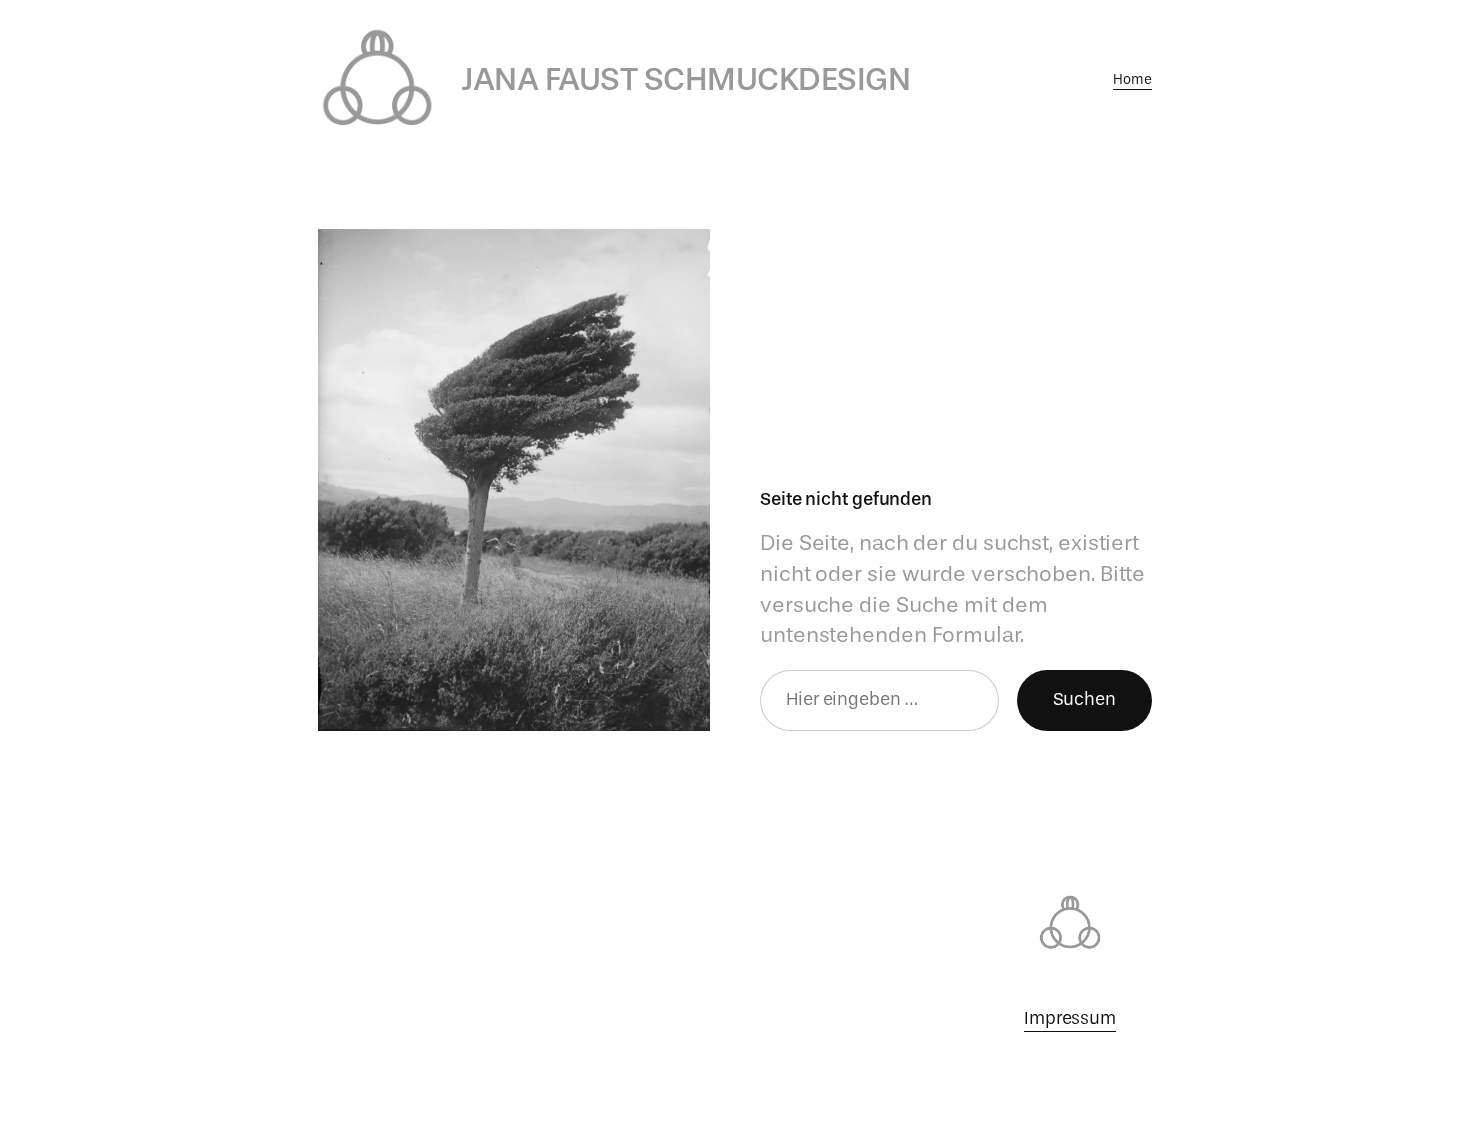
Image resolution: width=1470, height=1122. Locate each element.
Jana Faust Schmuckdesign (686, 79)
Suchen (1084, 699)
